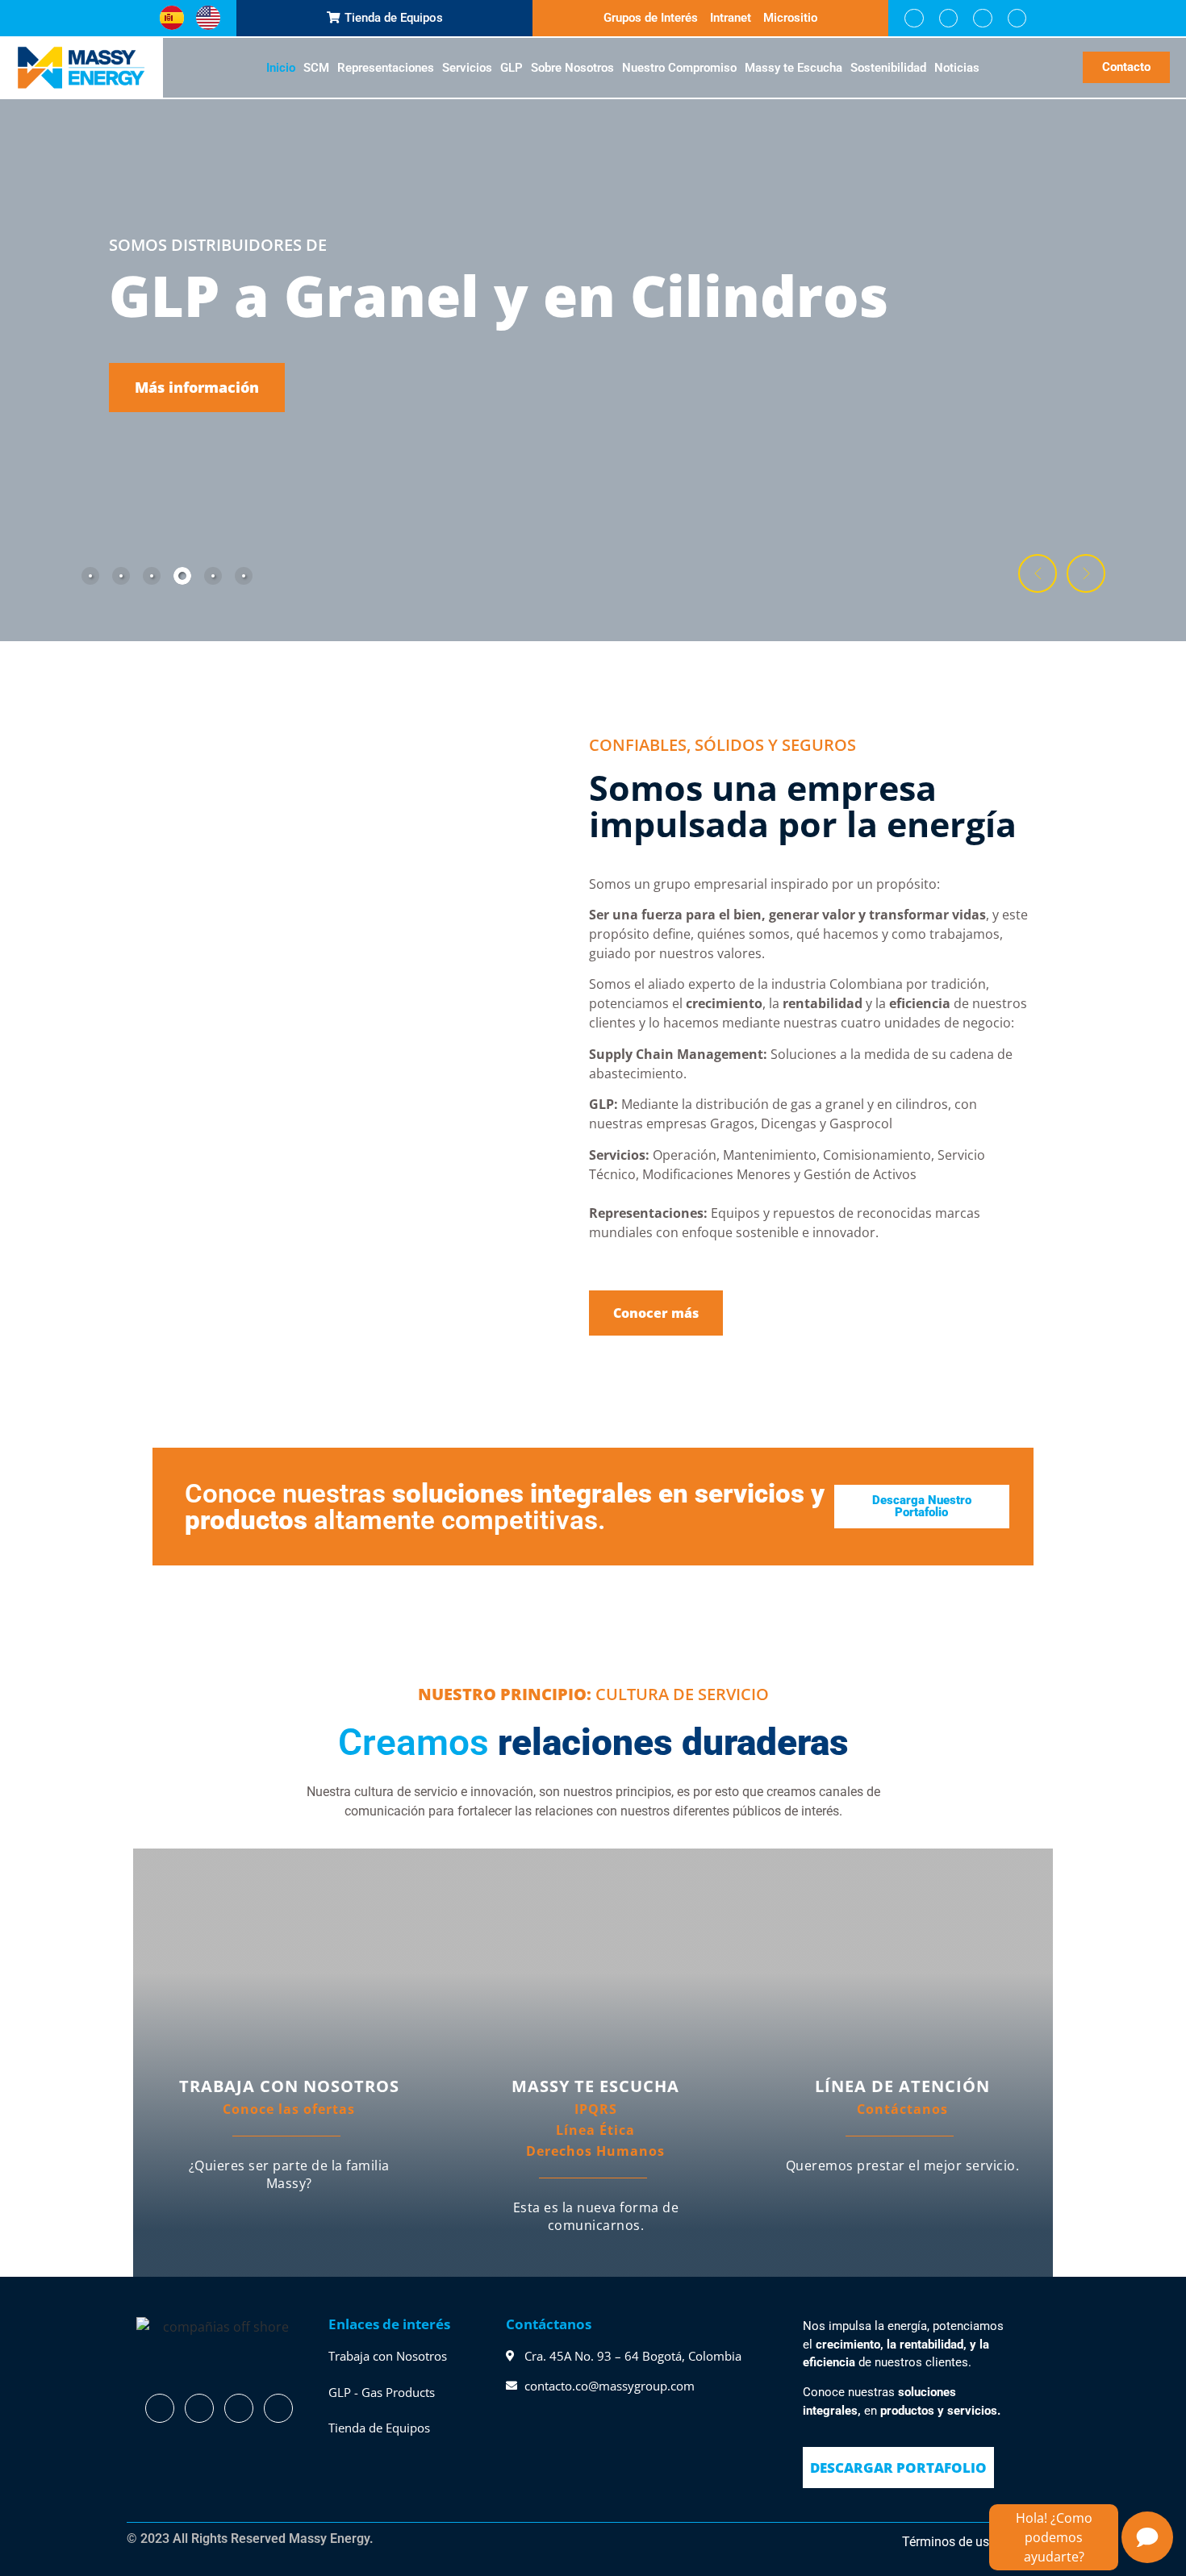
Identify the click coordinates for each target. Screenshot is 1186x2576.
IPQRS (596, 2109)
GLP (512, 68)
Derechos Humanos (595, 2151)
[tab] (90, 576)
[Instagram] (982, 18)
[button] (1038, 573)
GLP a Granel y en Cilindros (499, 295)
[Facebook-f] (160, 2408)
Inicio (281, 68)
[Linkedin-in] (199, 2408)
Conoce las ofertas (289, 2109)
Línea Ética (595, 2130)
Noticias (957, 68)
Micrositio (790, 18)
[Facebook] (914, 18)
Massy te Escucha (793, 68)
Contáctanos (902, 2109)
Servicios (467, 68)
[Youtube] (1017, 18)
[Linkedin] (948, 18)
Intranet (731, 18)
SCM (316, 68)
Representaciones (386, 68)
